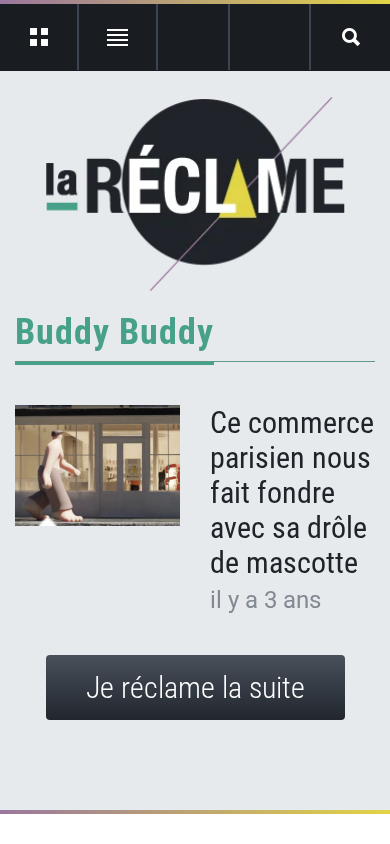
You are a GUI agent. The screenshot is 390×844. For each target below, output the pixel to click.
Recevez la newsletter (269, 37)
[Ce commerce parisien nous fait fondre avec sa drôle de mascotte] (97, 465)
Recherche (350, 37)
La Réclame (195, 194)
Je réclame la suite (195, 687)
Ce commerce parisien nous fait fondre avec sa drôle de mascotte (292, 492)
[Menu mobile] (39, 37)
